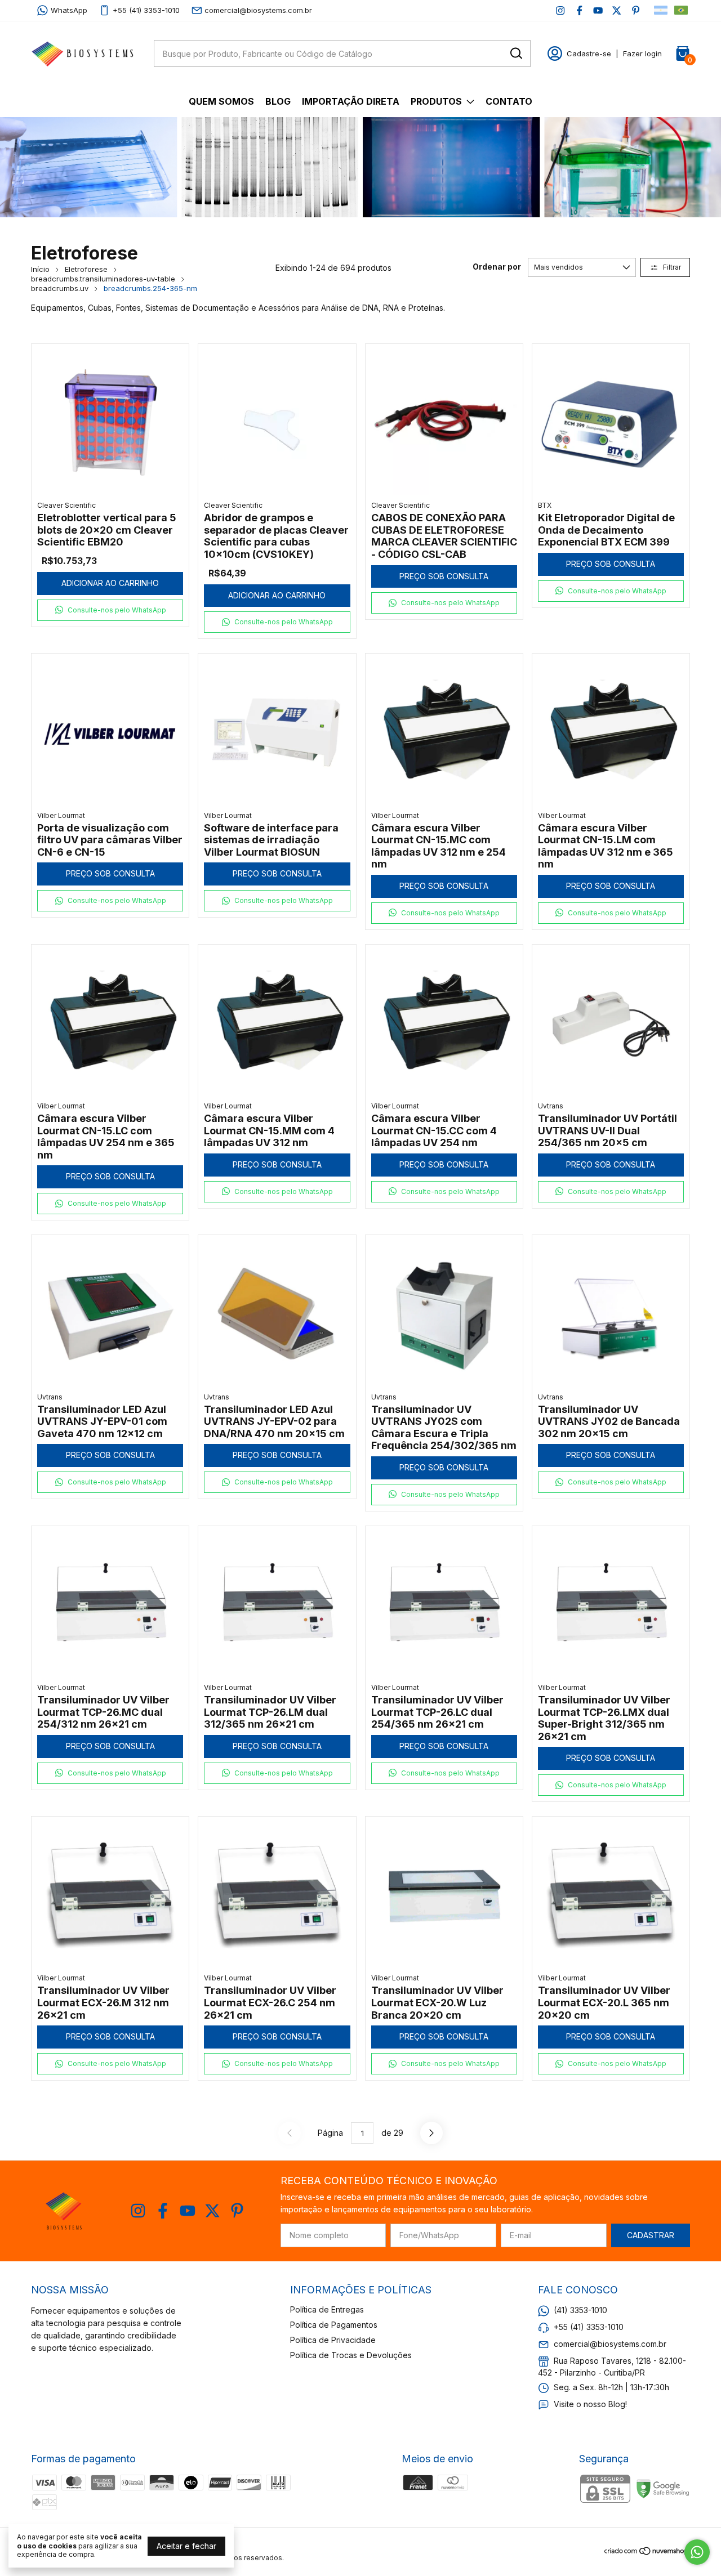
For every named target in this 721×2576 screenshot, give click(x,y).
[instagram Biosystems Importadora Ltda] (560, 10)
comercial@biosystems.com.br (258, 10)
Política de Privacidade (333, 2340)
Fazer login (642, 53)
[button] (110, 610)
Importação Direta (351, 101)
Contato (509, 101)
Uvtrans (551, 1106)
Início (40, 269)
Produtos (436, 101)
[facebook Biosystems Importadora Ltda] (579, 10)
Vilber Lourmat (61, 815)
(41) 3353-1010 (580, 2310)
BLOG (278, 101)
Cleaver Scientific (66, 505)
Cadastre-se (589, 53)
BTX (545, 505)
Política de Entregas (327, 2309)
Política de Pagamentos (334, 2325)
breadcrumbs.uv (60, 288)
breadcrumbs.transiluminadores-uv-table (103, 279)
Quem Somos (221, 101)
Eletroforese (86, 269)
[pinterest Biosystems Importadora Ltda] (636, 10)
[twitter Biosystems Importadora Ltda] (617, 10)
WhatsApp (69, 10)
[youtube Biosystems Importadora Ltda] (598, 10)
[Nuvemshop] (647, 2553)
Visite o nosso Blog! (590, 2404)
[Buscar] (515, 53)
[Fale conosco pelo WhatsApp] (697, 2552)
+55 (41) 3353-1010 (146, 10)
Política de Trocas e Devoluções (351, 2355)
